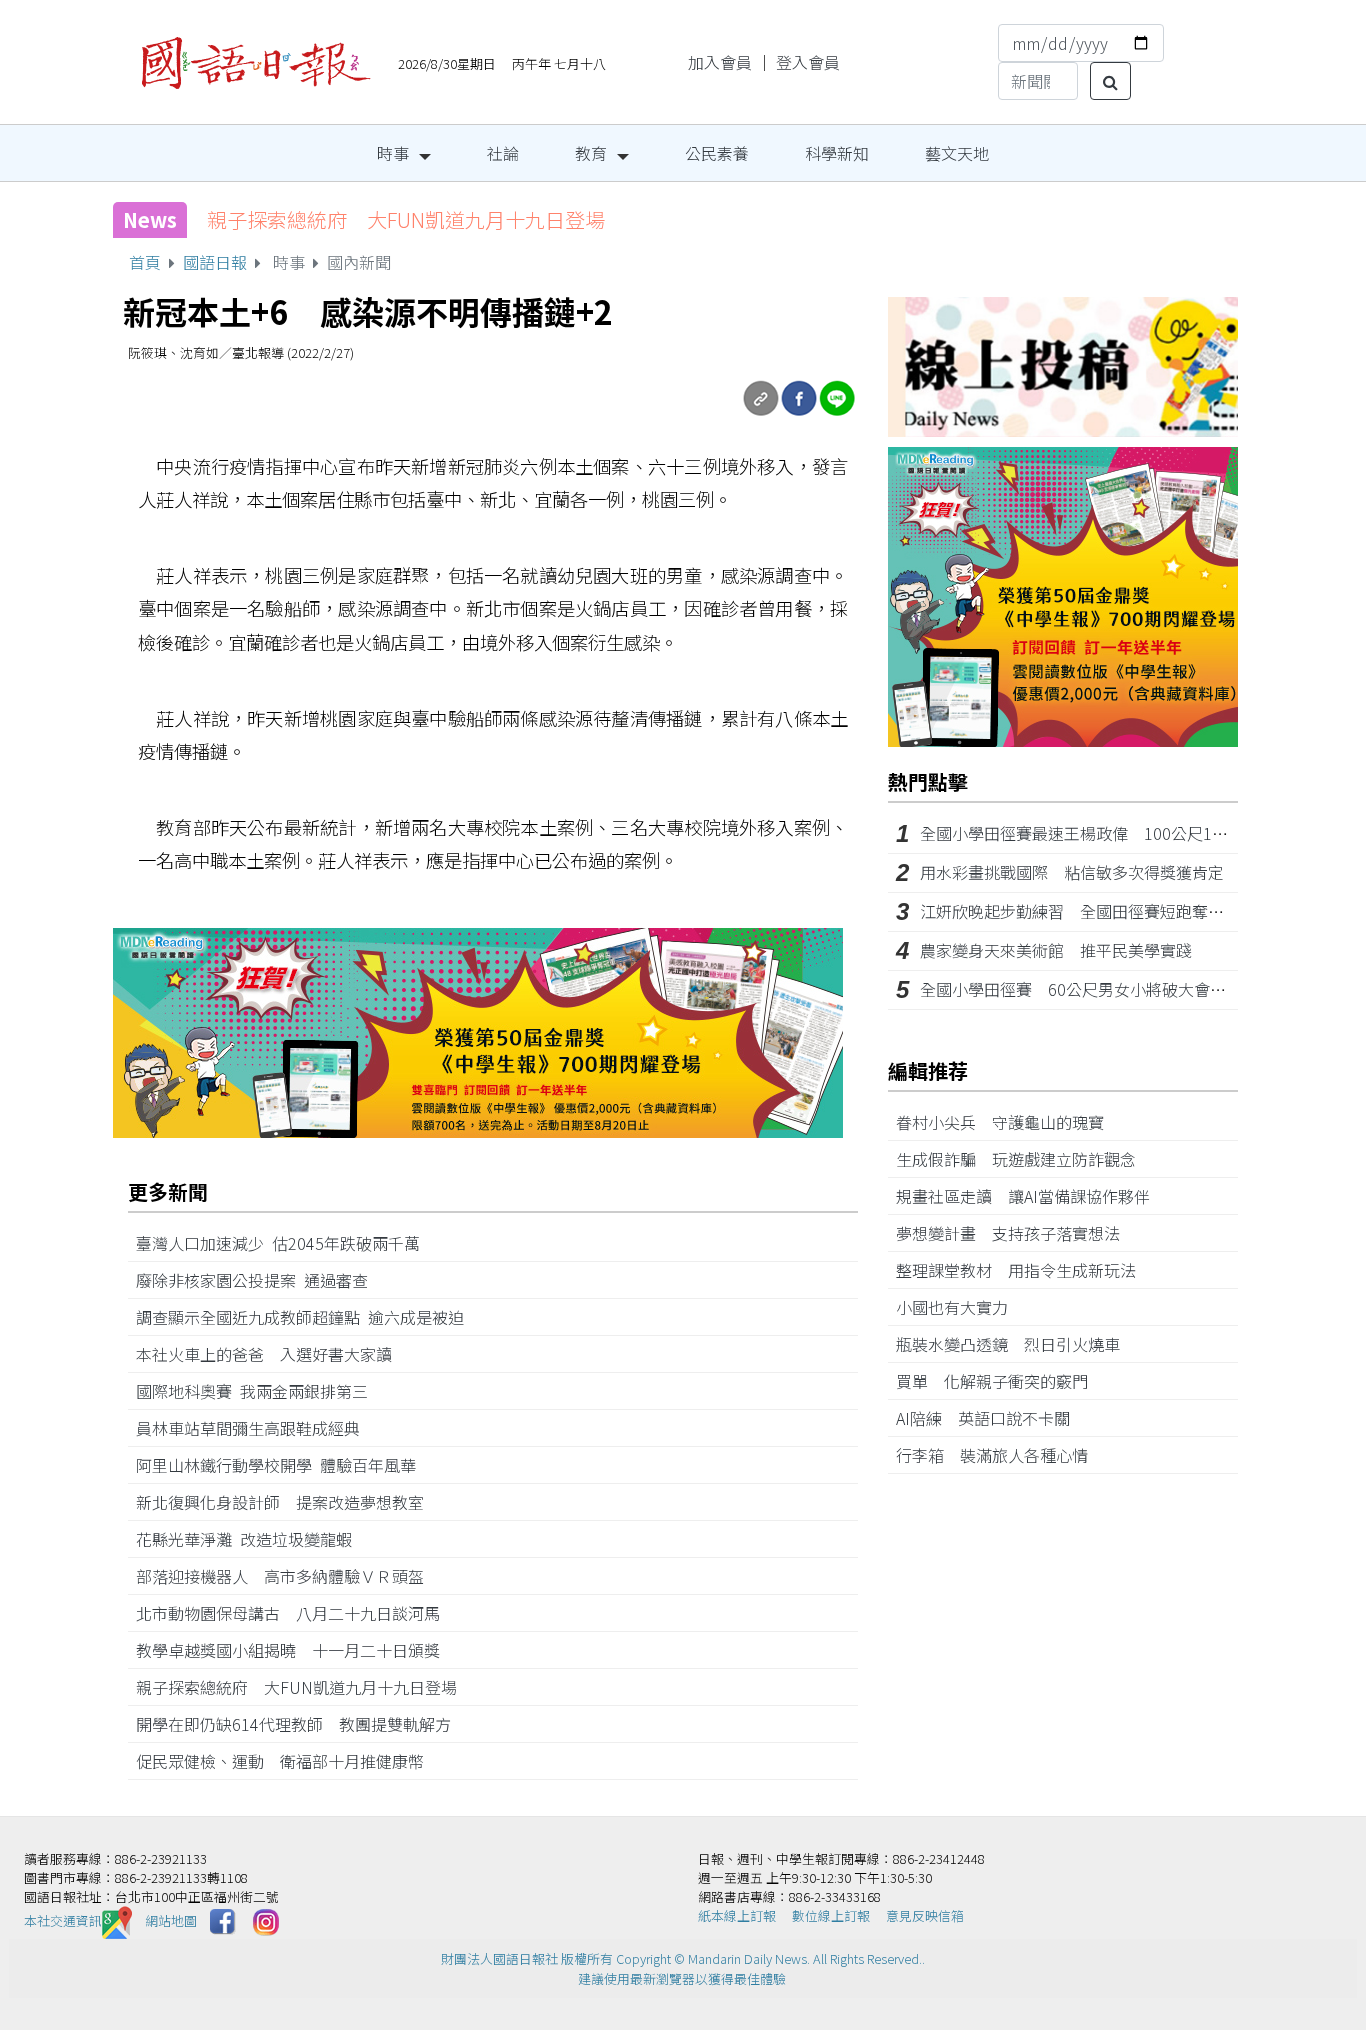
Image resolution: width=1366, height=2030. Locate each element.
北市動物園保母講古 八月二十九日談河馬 (296, 1613)
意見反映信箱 (925, 1915)
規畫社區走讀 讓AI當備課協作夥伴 (1031, 1196)
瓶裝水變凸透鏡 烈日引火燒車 (1016, 1344)
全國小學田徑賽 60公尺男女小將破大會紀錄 (1081, 989)
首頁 (145, 262)
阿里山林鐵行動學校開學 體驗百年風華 (284, 1465)
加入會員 (720, 62)
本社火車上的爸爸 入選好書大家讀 (272, 1354)
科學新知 (837, 153)
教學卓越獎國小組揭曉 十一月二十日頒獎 (296, 1650)
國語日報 (215, 262)
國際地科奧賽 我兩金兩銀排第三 (260, 1391)
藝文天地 (957, 153)
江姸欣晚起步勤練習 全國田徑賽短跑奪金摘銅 (1088, 911)
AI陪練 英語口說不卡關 (991, 1418)
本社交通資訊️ (63, 1920)
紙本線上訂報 (737, 1915)
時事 (393, 153)
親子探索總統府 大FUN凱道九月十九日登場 (406, 219)
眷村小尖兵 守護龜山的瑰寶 (1008, 1122)
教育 (591, 153)
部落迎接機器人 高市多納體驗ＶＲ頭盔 (288, 1576)
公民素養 (717, 153)
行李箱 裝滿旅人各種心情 (1000, 1455)
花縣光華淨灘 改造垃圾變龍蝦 (252, 1539)
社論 (503, 153)
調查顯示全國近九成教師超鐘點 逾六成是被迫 (308, 1317)
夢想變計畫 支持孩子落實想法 (1016, 1233)
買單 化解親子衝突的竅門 (1000, 1381)
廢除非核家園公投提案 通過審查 (260, 1280)
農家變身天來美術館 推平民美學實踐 (1056, 950)
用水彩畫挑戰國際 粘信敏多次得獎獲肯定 (1072, 872)
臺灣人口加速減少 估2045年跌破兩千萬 (286, 1243)
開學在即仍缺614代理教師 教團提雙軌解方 (301, 1724)
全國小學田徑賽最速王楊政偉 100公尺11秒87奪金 (1103, 833)
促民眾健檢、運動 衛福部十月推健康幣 (288, 1761)
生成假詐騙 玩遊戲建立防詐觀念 (1024, 1159)
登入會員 (808, 62)
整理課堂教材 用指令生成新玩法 (1024, 1270)
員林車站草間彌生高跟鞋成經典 (256, 1428)
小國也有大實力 (960, 1307)
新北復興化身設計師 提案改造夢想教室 (288, 1502)
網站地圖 (171, 1920)
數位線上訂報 (831, 1915)
